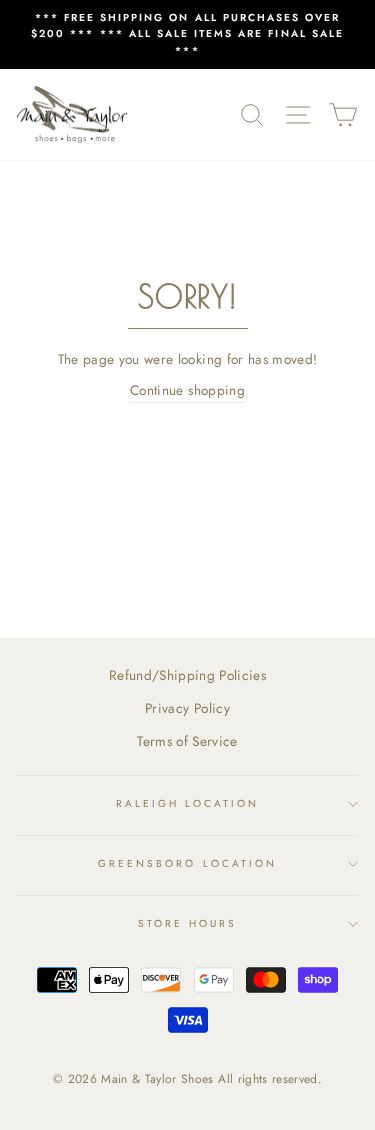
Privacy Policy (187, 708)
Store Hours (188, 923)
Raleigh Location (188, 803)
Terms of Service (187, 741)
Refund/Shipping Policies (187, 675)
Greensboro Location (187, 863)
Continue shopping (187, 390)
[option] (187, 34)
